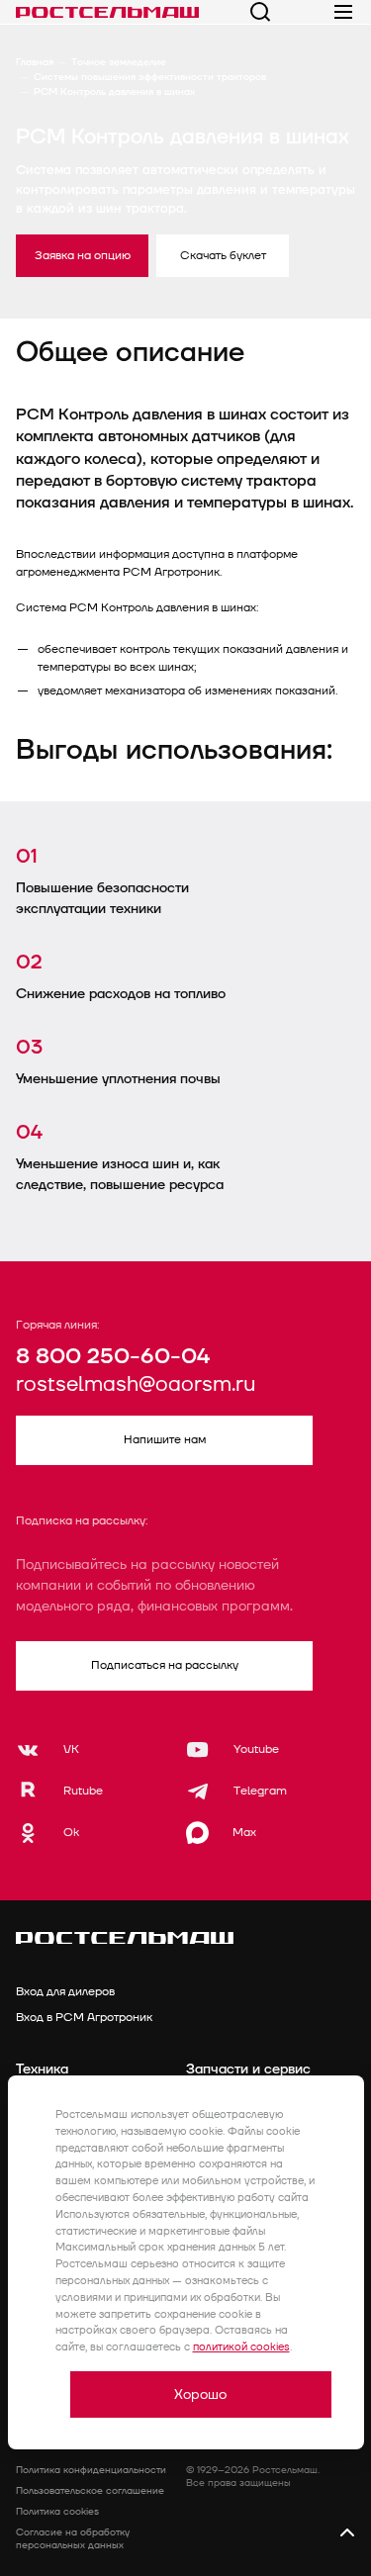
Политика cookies (57, 2512)
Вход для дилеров (65, 1992)
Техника (42, 2069)
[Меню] (343, 12)
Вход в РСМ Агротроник (84, 2018)
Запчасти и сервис (248, 2069)
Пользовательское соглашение (90, 2491)
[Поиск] (260, 12)
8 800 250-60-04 (113, 1357)
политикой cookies (241, 2347)
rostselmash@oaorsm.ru (136, 1385)
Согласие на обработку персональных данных (73, 2539)
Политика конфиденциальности (91, 2470)
